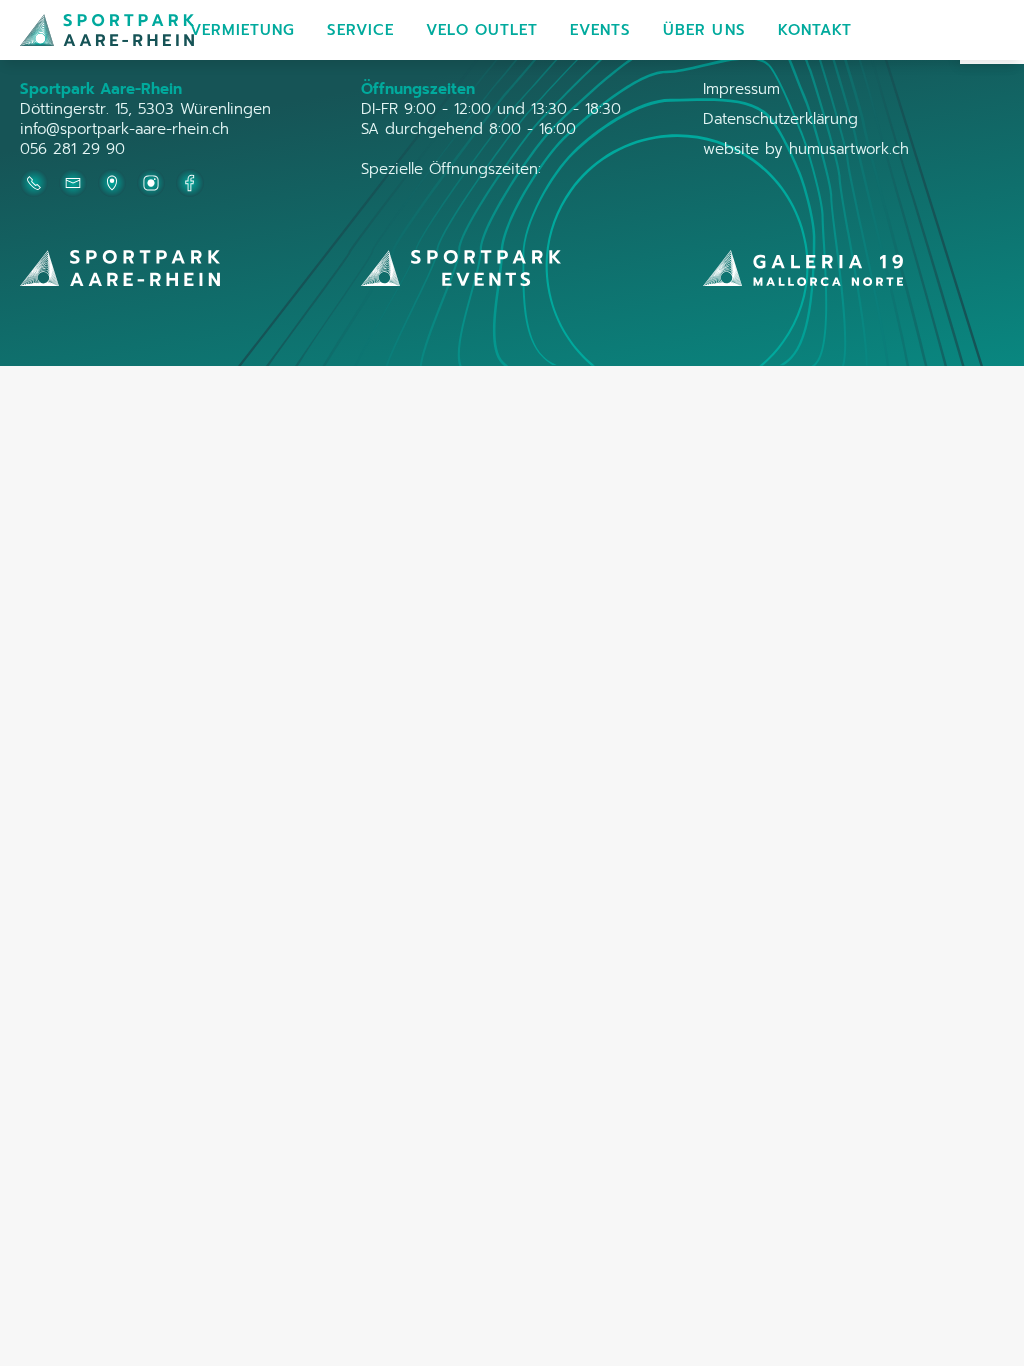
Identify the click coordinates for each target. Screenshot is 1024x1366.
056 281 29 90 (72, 149)
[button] (243, 30)
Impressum (741, 89)
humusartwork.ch (849, 149)
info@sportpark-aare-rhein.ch (124, 129)
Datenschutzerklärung (780, 119)
